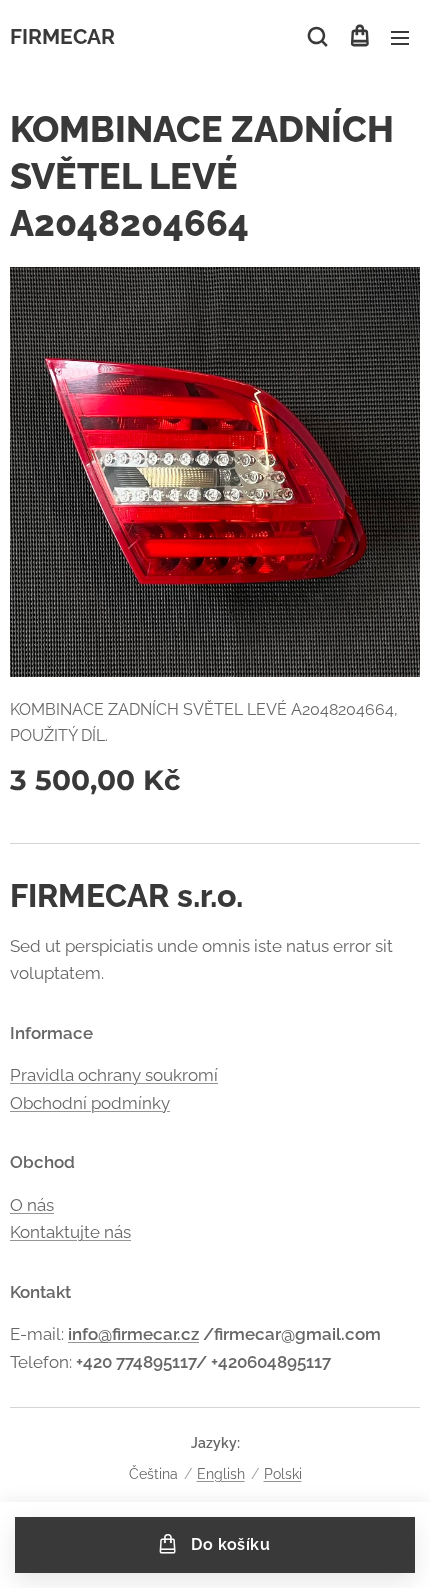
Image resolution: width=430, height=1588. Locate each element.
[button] (317, 37)
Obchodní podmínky (90, 1103)
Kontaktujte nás (70, 1232)
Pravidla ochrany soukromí (114, 1075)
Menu (400, 37)
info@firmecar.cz (133, 1334)
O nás (32, 1205)
